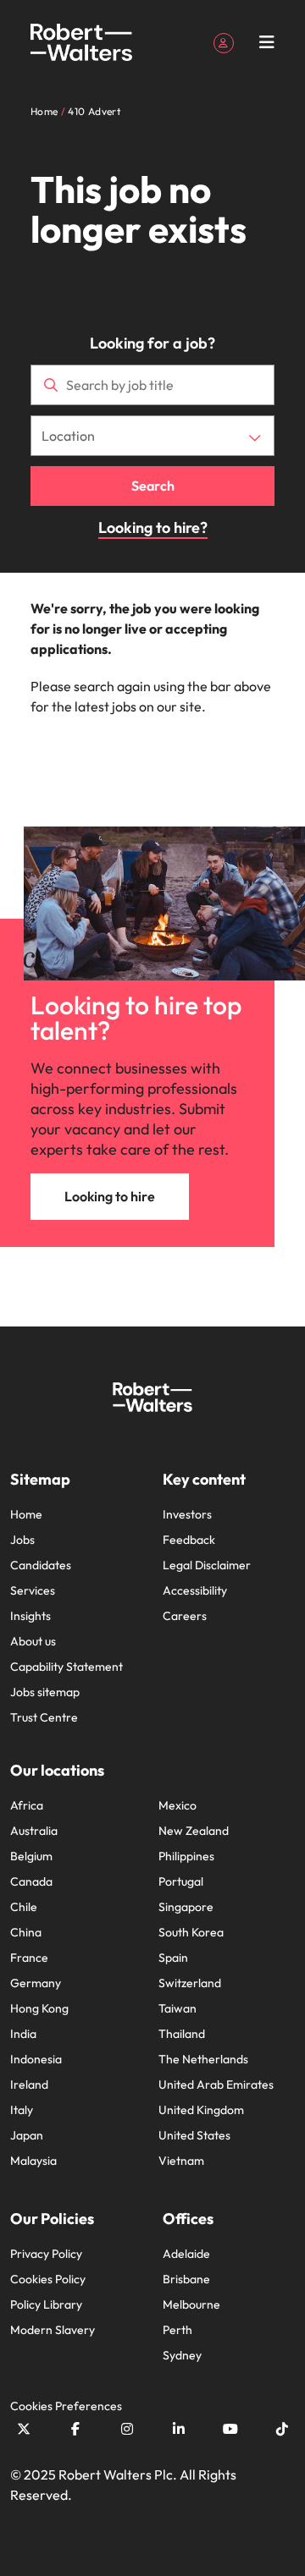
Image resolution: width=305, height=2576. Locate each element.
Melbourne (191, 2304)
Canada (31, 1881)
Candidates (41, 1565)
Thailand (182, 2034)
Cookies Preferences (66, 2406)
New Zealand (194, 1831)
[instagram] (127, 2429)
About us (33, 1641)
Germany (36, 1983)
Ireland (29, 2084)
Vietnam (181, 2161)
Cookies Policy (48, 2279)
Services (33, 1590)
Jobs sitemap (45, 1692)
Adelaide (186, 2254)
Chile (24, 1907)
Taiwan (177, 2008)
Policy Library (46, 2304)
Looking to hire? (153, 527)
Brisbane (186, 2279)
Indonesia (36, 2059)
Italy (22, 2110)
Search (153, 486)
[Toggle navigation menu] (267, 42)
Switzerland (190, 1983)
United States (194, 2135)
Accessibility (195, 1590)
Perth (177, 2330)
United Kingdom (201, 2110)
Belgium (31, 1856)
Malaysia (33, 2161)
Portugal (181, 1881)
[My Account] (224, 41)
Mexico (177, 1805)
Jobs (22, 1540)
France (29, 1958)
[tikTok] (282, 2429)
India (23, 2034)
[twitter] (24, 2429)
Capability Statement (67, 1667)
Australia (34, 1831)
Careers (185, 1616)
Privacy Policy (46, 2254)
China (26, 1932)
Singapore (186, 1907)
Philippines (186, 1856)
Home (26, 1514)
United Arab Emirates (216, 2084)
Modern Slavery (53, 2330)
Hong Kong (39, 2008)
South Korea (191, 1932)
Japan (27, 2135)
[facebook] (75, 2429)
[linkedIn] (179, 2429)
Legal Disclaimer (207, 1565)
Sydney (182, 2355)
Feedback (189, 1540)
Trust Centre (44, 1717)
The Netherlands (203, 2059)
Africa (27, 1805)
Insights (30, 1616)
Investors (187, 1514)
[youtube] (230, 2429)
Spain (173, 1958)
